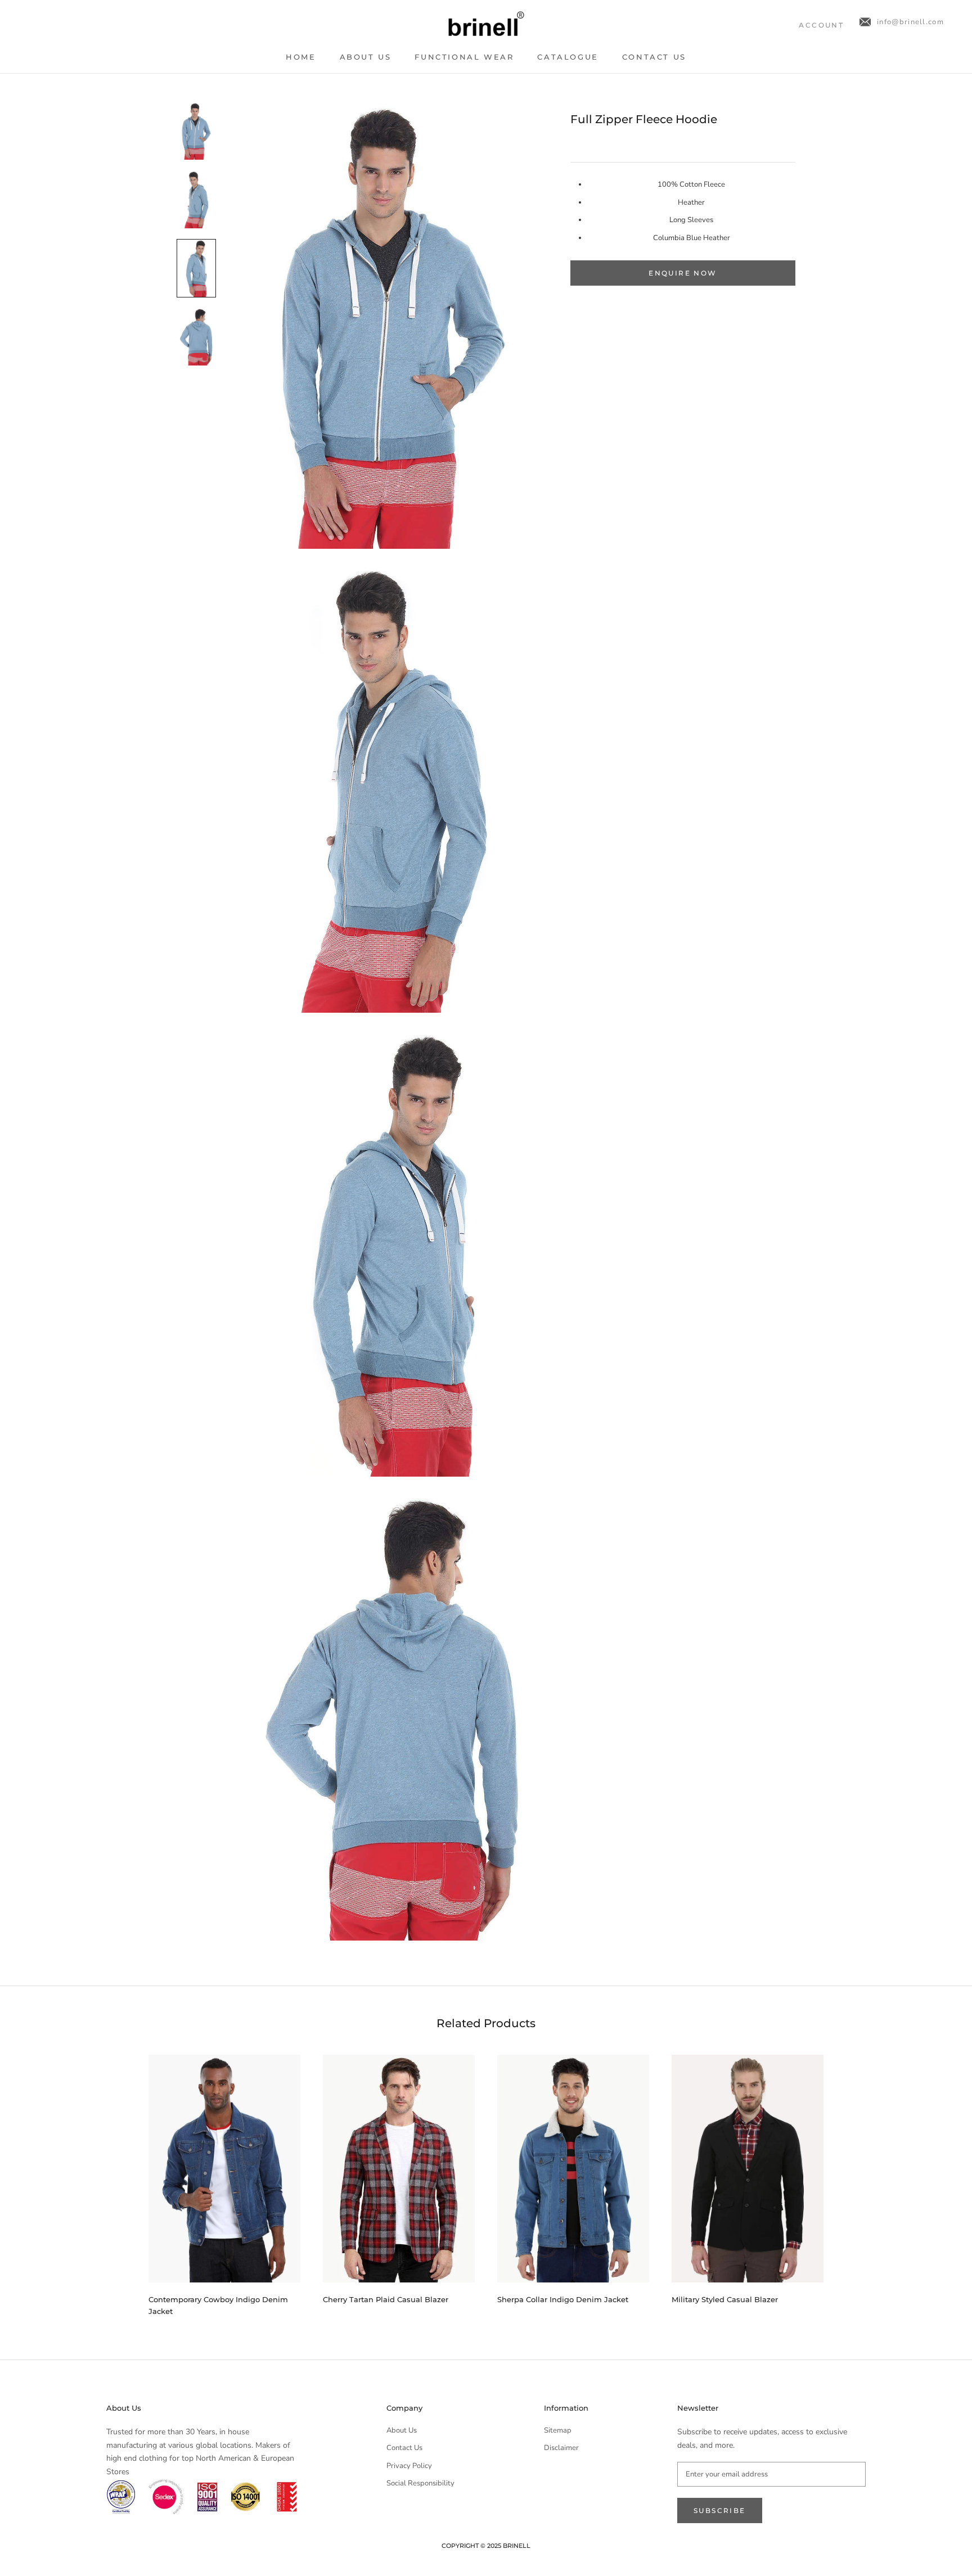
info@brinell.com (910, 22)
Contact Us (654, 57)
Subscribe (720, 2510)
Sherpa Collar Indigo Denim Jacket (563, 2299)
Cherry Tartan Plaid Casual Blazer (386, 2299)
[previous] (122, 2180)
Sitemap (558, 2430)
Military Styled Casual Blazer (725, 2299)
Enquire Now (683, 273)
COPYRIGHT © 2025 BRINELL (486, 2546)
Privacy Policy (409, 2466)
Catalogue (568, 57)
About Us (366, 57)
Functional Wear (464, 57)
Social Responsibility (420, 2483)
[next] (850, 2180)
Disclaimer (561, 2448)
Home (301, 57)
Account (821, 25)
